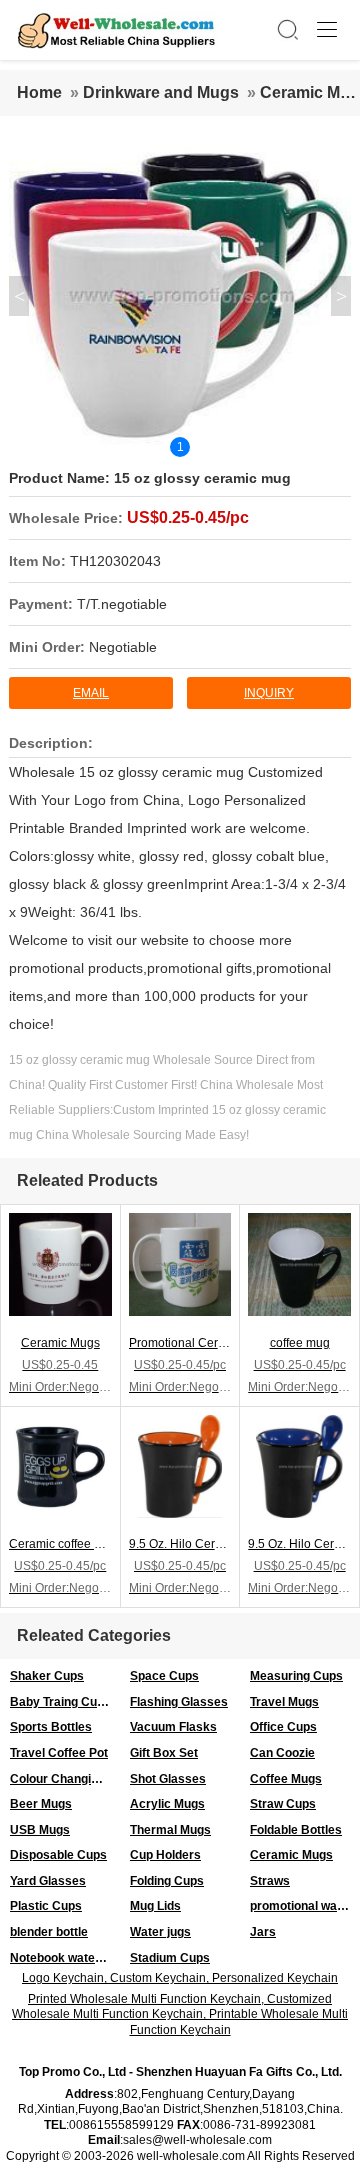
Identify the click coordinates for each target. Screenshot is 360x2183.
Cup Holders (165, 1855)
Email (91, 693)
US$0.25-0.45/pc (188, 517)
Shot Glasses (168, 1779)
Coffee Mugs (286, 1779)
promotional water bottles (305, 1906)
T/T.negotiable (122, 604)
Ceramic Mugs (291, 1855)
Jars (263, 1932)
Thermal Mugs (170, 1830)
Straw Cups (283, 1804)
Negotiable (123, 647)
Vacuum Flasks (173, 1727)
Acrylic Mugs (167, 1804)
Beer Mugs (41, 1804)
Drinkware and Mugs (161, 92)
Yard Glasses (48, 1881)
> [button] (341, 296)
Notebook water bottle (65, 1958)
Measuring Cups (296, 1676)
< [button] (19, 296)
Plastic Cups (46, 1906)
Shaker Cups (47, 1676)
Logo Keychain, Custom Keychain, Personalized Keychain (180, 1978)
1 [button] (180, 447)
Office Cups (283, 1727)
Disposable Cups (58, 1855)
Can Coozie (282, 1753)
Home (39, 92)
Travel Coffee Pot (59, 1753)
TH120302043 (115, 561)
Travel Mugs (284, 1702)
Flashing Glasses (179, 1702)
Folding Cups (167, 1881)
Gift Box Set (164, 1753)
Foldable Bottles (296, 1830)
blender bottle (49, 1932)
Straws (270, 1881)
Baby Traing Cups (60, 1702)
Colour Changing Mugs (65, 1779)
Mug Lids (155, 1906)
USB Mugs (40, 1830)
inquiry (269, 693)
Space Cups (164, 1676)
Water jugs (160, 1932)
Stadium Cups (170, 1958)
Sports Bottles (51, 1727)
